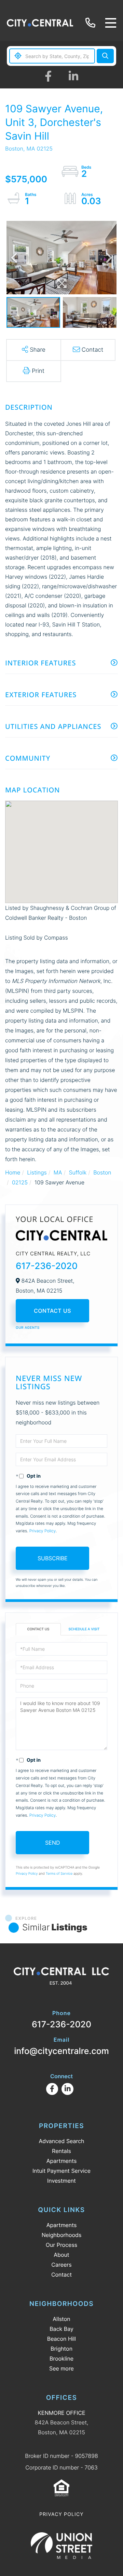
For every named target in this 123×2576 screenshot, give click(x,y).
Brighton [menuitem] (61, 2349)
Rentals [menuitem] (61, 2151)
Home (13, 1172)
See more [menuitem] (61, 2368)
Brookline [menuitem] (61, 2359)
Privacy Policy (43, 1531)
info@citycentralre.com (61, 2046)
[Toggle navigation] (111, 23)
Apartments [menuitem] (62, 2161)
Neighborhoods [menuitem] (62, 2235)
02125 (20, 1182)
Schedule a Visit (84, 1629)
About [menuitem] (61, 2255)
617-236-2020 (92, 23)
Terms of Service (59, 1874)
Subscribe (53, 1558)
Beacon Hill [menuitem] (61, 2339)
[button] (105, 56)
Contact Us (52, 1311)
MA (58, 1172)
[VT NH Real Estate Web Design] (61, 2546)
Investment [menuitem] (61, 2181)
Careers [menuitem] (61, 2265)
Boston (102, 1172)
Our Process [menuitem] (61, 2245)
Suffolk (78, 1172)
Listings (37, 1172)
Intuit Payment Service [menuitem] (61, 2171)
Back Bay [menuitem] (61, 2329)
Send (53, 1843)
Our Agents (28, 1328)
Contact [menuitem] (61, 2275)
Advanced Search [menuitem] (61, 2141)
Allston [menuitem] (61, 2319)
